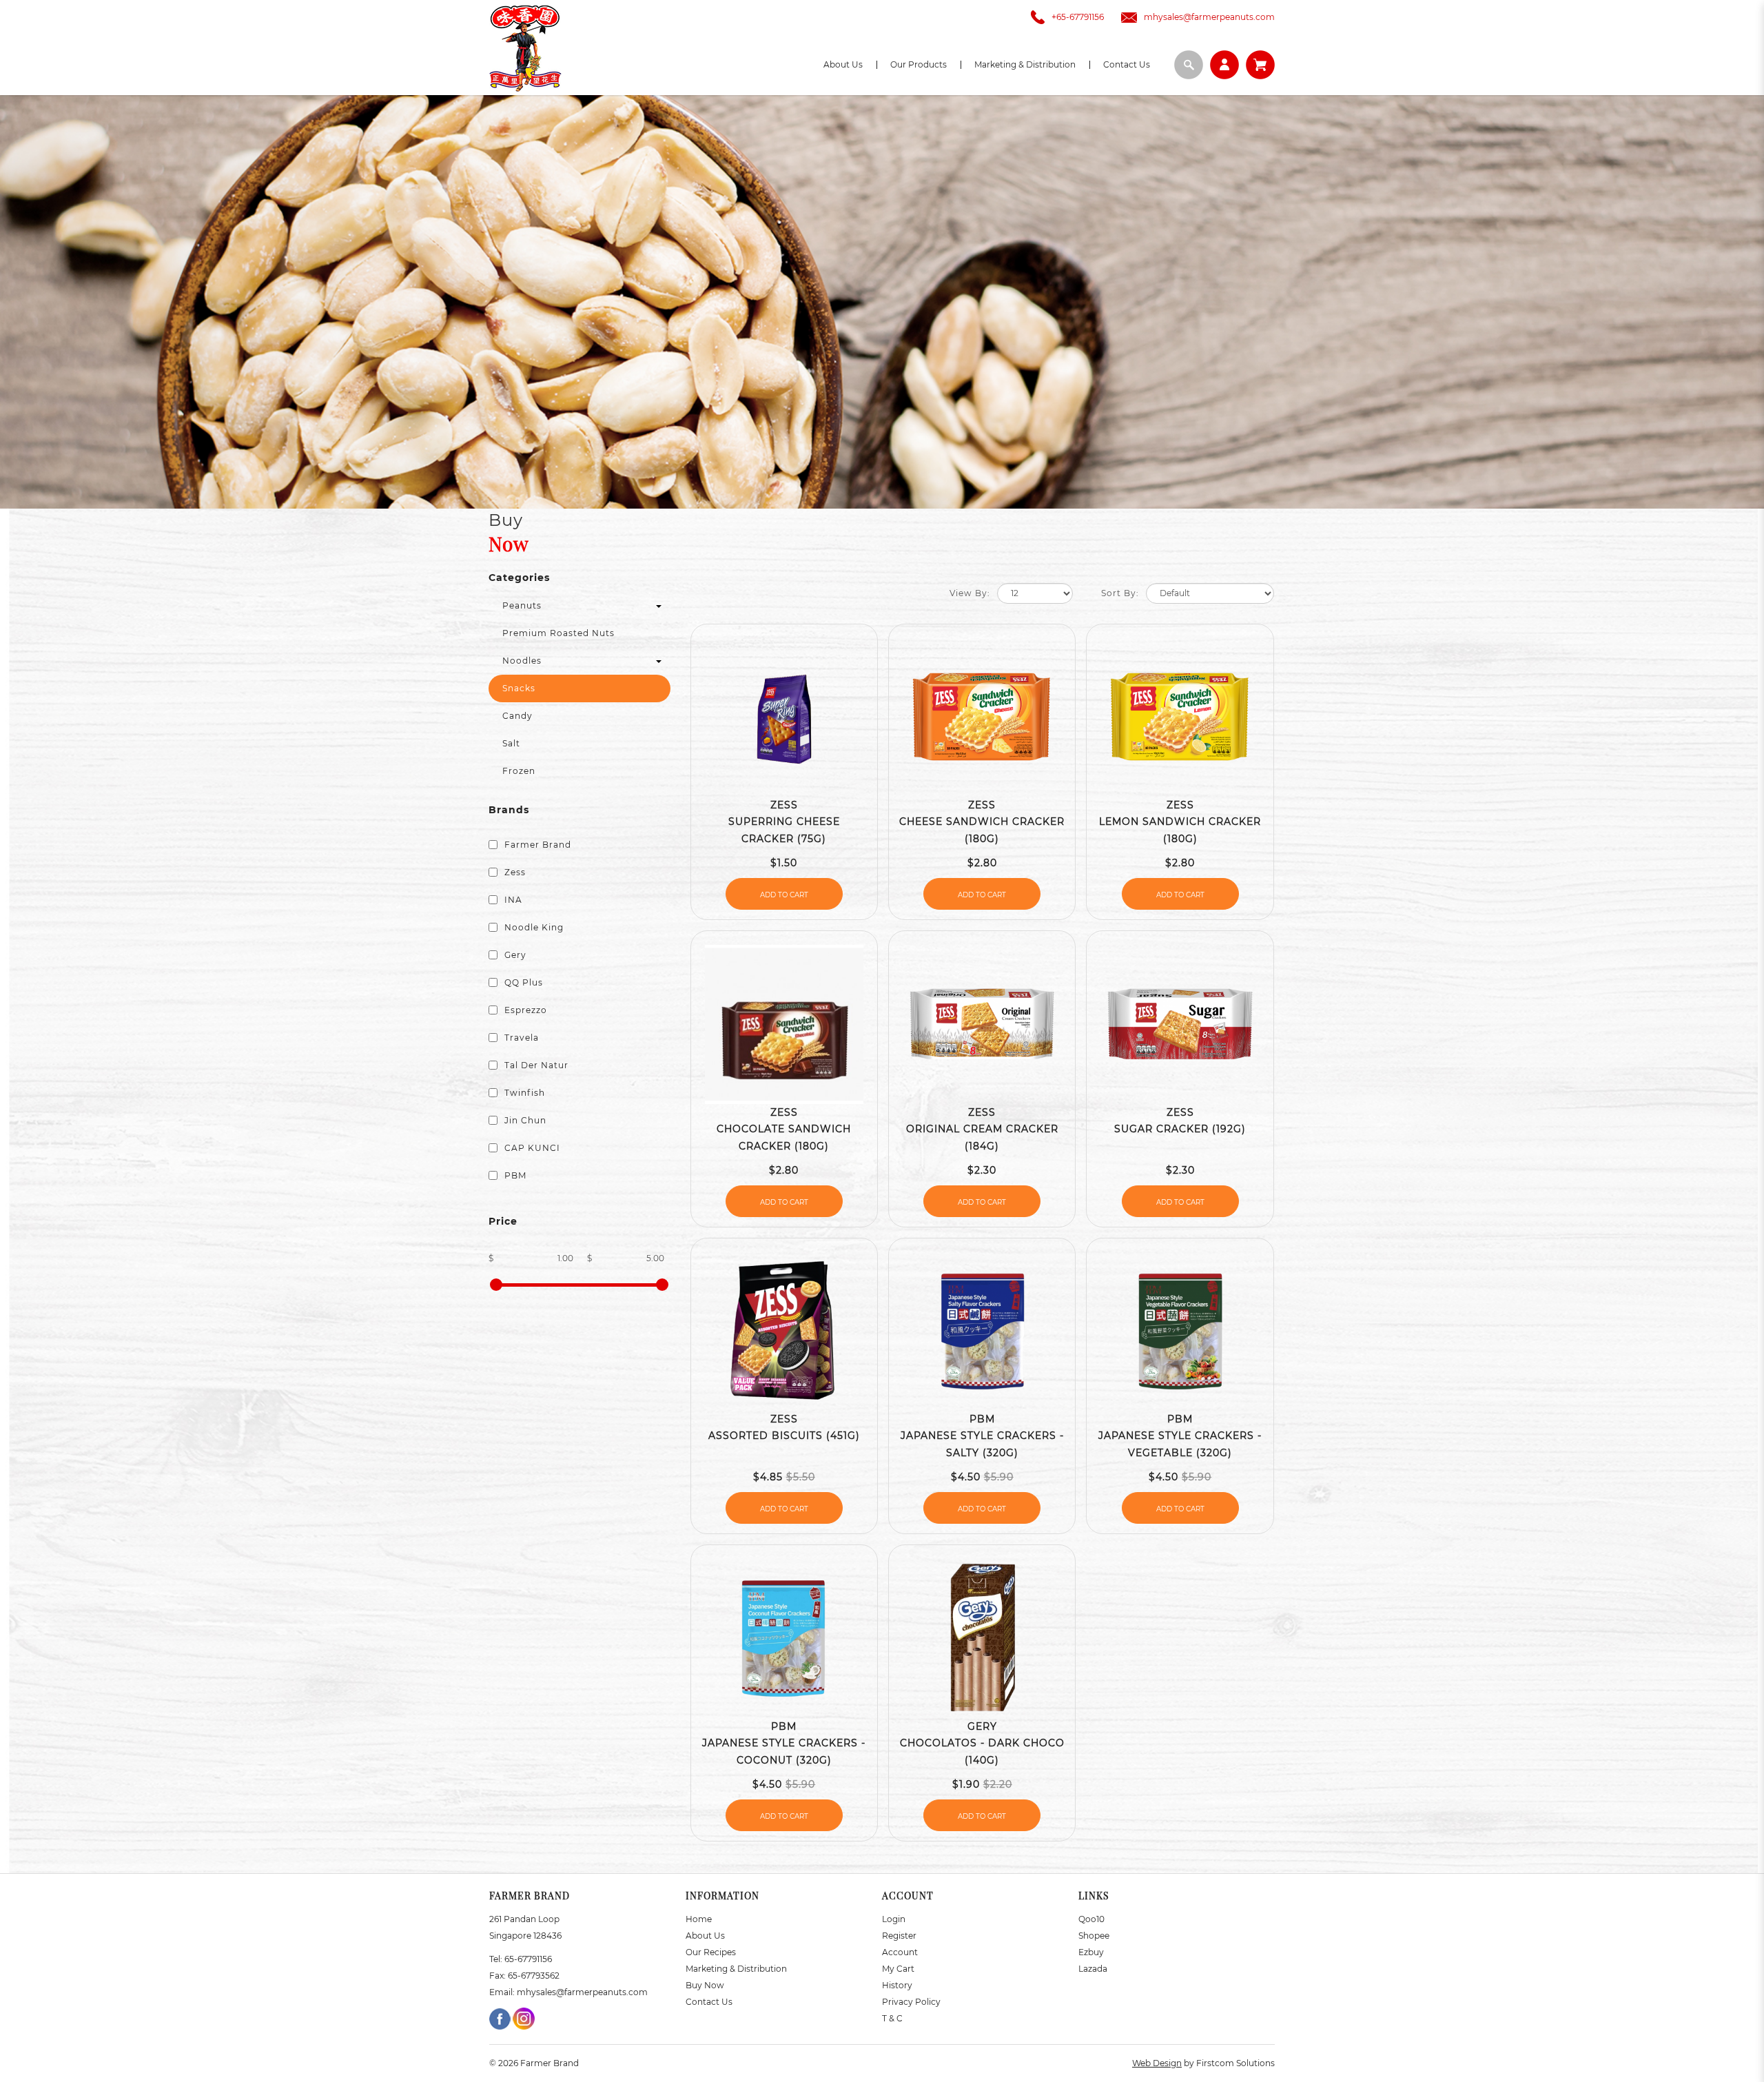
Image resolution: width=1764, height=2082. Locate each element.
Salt (511, 743)
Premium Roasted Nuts (558, 633)
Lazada (1093, 1969)
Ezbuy (1091, 1952)
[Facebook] (501, 2018)
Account (900, 1952)
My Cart (898, 1969)
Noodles (522, 661)
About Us (705, 1936)
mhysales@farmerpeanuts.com (1209, 17)
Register (899, 1936)
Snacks (519, 688)
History (897, 1985)
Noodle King (533, 927)
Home (699, 1919)
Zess (514, 872)
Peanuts (522, 605)
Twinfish (523, 1093)
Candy (517, 716)
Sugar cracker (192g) (1180, 1129)
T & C (892, 2018)
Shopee (1094, 1936)
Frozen (519, 771)
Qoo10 (1091, 1919)
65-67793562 (534, 1976)
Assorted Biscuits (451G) (784, 1436)
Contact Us (709, 2002)
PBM (514, 1175)
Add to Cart (784, 895)
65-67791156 (528, 1959)
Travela (520, 1038)
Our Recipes (711, 1952)
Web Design (1157, 2063)
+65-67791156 (1078, 17)
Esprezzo (524, 1010)
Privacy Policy (911, 2002)
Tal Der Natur (535, 1065)
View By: (970, 593)
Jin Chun (524, 1120)
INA (512, 900)
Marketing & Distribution (736, 1969)
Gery (514, 955)
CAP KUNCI (531, 1148)
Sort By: (1120, 593)
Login (894, 1919)
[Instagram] (524, 2018)
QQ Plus (522, 982)
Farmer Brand (536, 845)
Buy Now (705, 1985)
